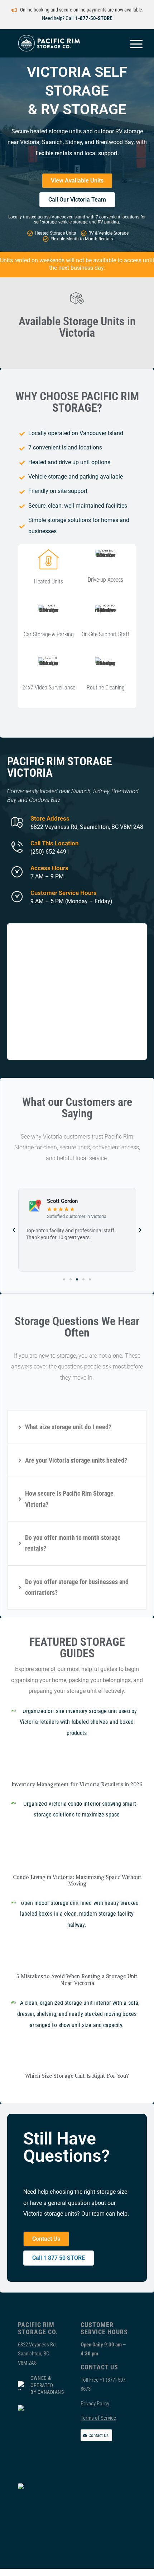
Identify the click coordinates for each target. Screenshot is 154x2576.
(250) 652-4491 (50, 852)
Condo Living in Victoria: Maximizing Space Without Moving (77, 1881)
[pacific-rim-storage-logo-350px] (64, 43)
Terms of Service (98, 2418)
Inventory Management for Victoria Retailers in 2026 (77, 1785)
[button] (14, 1230)
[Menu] (133, 43)
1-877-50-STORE (94, 18)
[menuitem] (133, 43)
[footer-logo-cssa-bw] (32, 2443)
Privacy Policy (95, 2404)
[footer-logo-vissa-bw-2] (32, 2513)
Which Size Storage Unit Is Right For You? (77, 2076)
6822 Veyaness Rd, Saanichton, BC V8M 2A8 (87, 827)
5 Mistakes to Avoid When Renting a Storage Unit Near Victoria (77, 1980)
